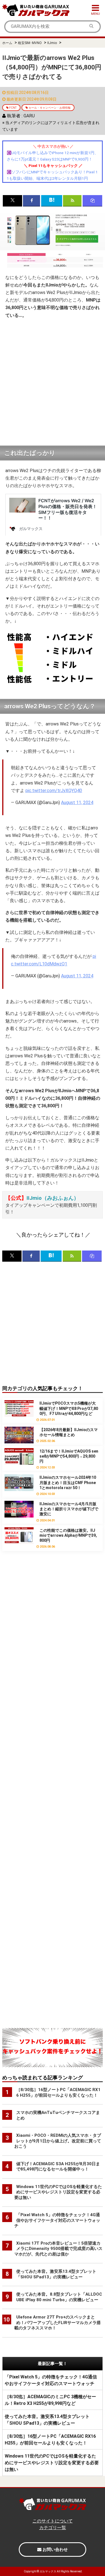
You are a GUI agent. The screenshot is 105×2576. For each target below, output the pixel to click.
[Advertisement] (53, 383)
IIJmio (52, 43)
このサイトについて (53, 2521)
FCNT (13, 108)
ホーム (7, 43)
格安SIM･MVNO (30, 43)
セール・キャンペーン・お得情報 (50, 108)
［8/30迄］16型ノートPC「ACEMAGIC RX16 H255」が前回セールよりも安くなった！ (50, 2440)
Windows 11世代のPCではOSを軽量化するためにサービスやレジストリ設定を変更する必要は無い (52, 2463)
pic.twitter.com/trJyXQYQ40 (54, 791)
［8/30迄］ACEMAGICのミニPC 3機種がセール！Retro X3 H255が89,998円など (50, 2400)
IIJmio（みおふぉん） (53, 1198)
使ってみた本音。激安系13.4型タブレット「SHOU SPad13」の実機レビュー (47, 2420)
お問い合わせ (55, 2550)
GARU (29, 116)
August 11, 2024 (77, 803)
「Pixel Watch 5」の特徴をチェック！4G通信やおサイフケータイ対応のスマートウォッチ (51, 2380)
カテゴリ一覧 (53, 2528)
